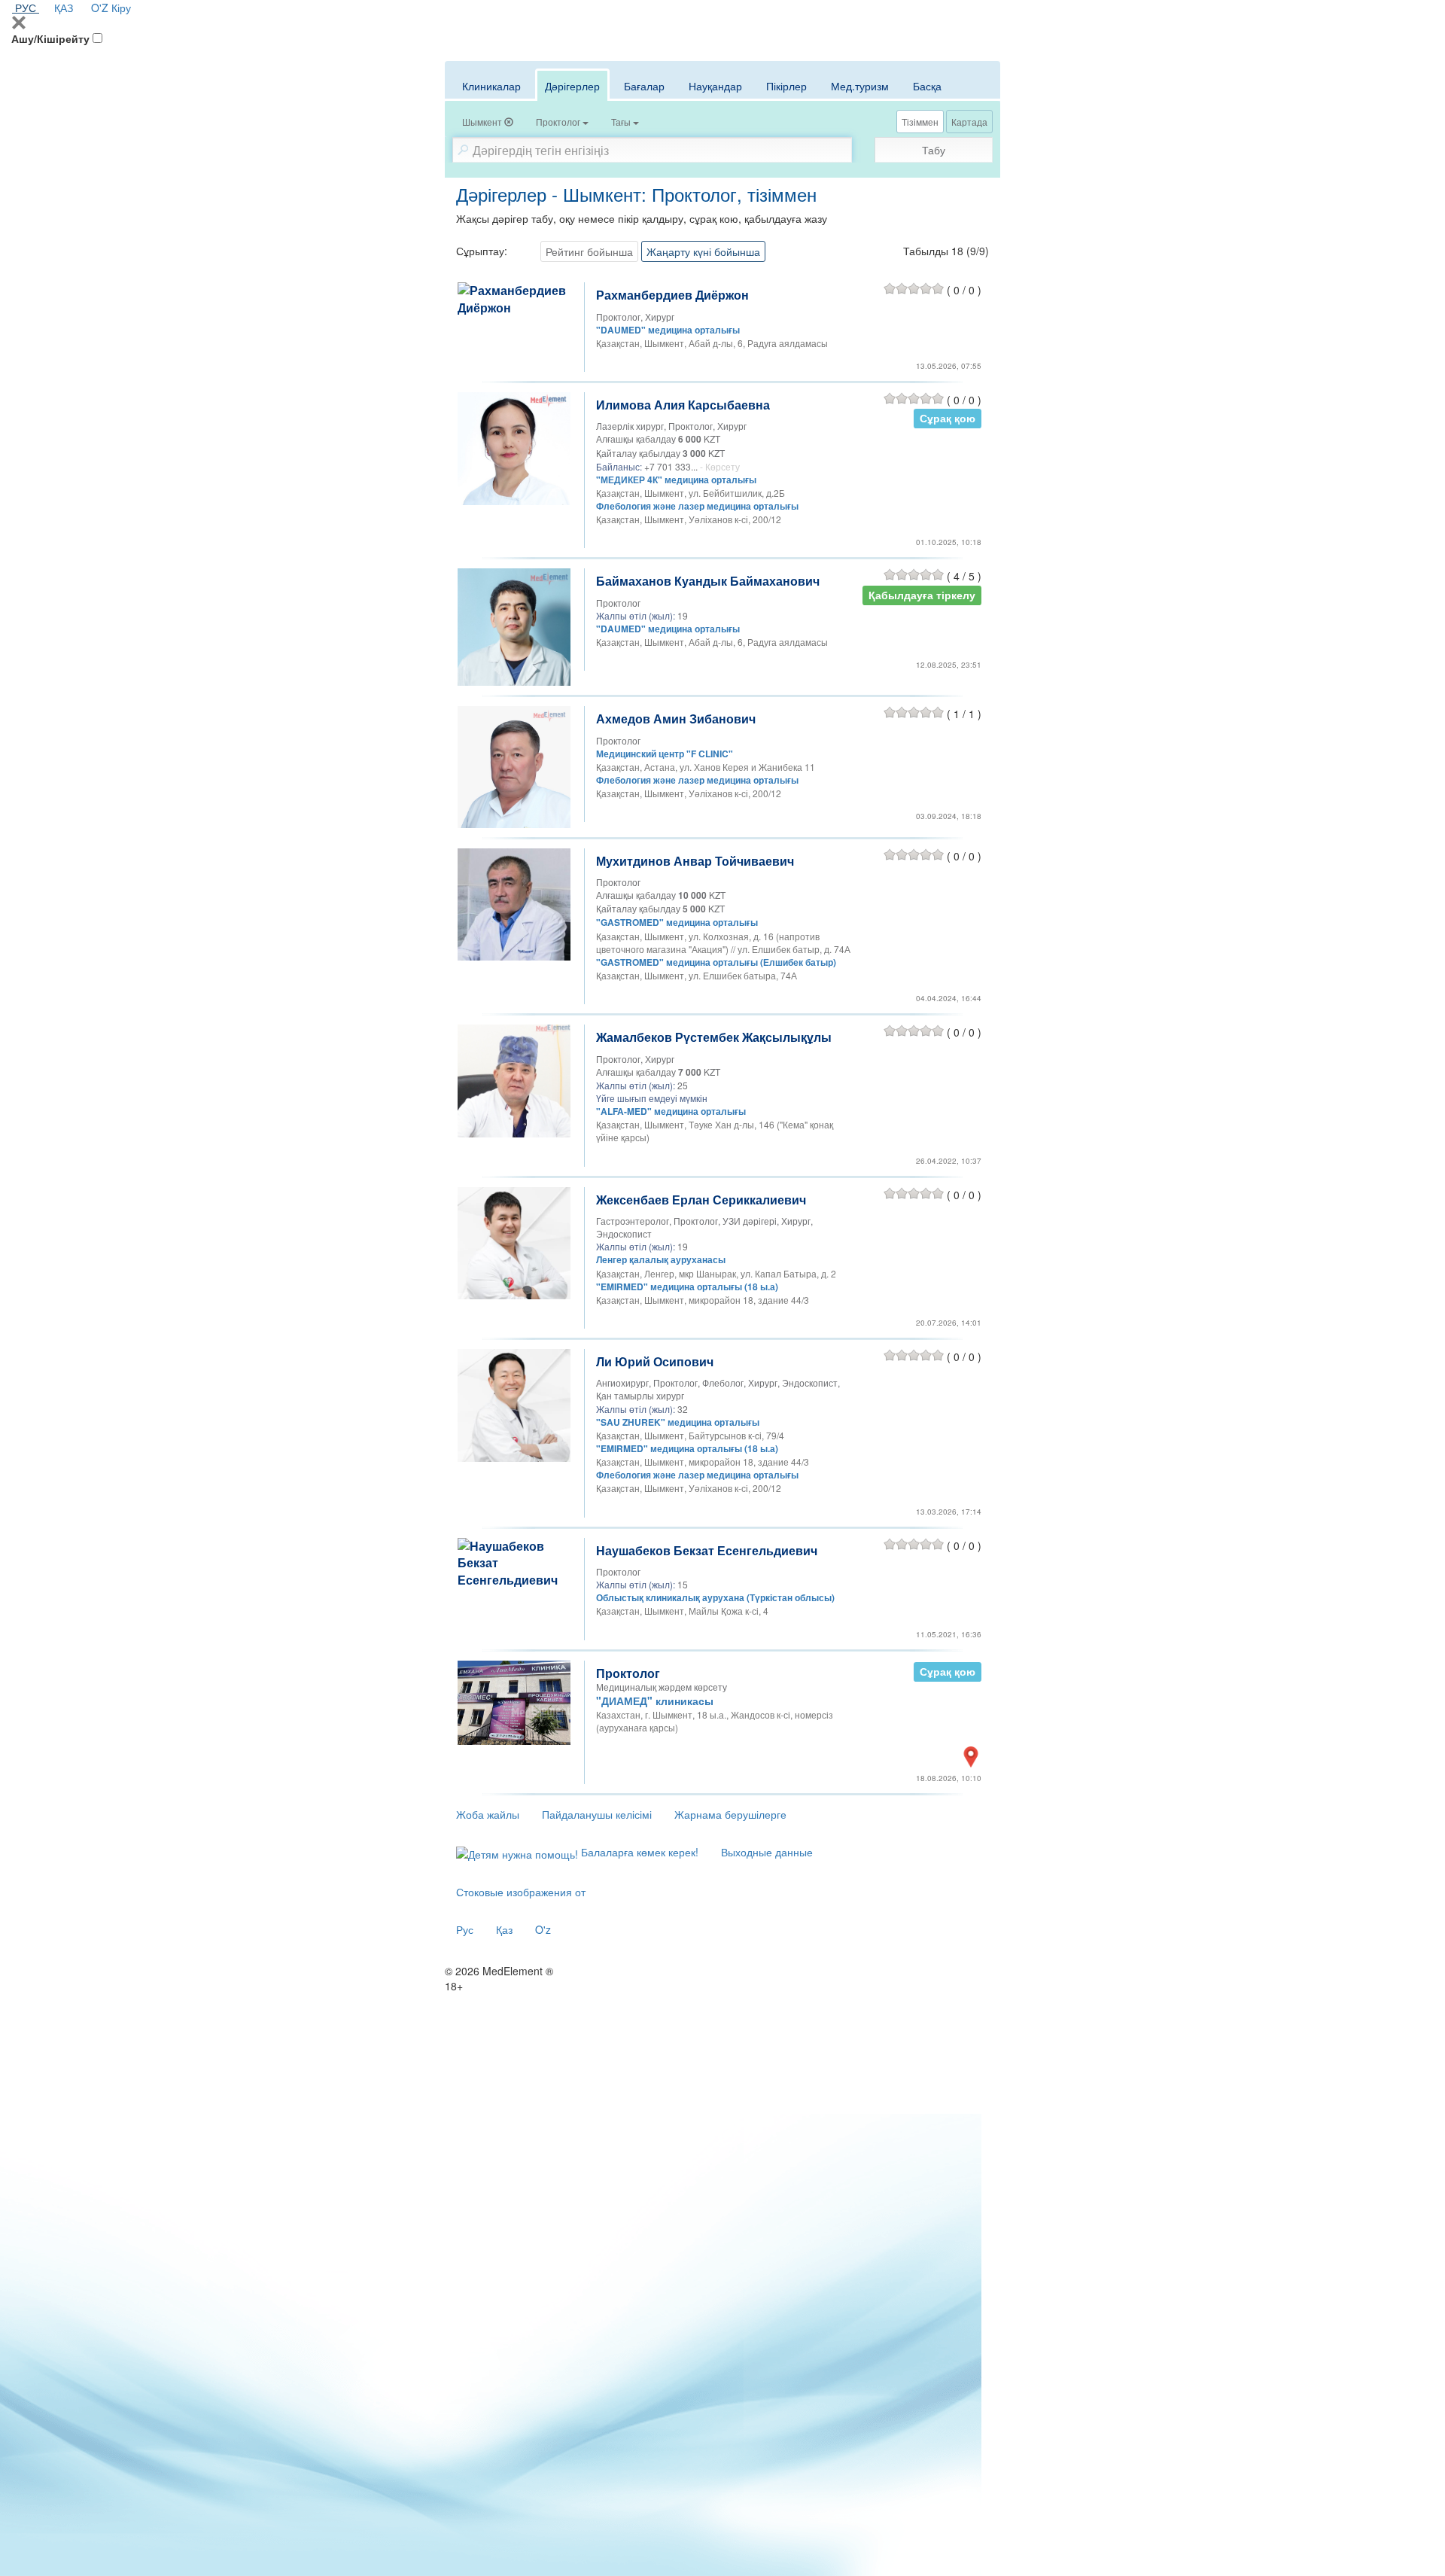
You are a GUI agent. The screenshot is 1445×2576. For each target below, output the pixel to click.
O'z (543, 1929)
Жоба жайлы (488, 1814)
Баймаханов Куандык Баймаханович (708, 581)
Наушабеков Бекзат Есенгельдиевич (707, 1550)
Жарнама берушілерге (730, 1814)
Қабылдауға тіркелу (922, 594)
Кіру (121, 8)
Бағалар (644, 86)
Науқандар (715, 86)
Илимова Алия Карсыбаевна (683, 405)
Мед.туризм (860, 86)
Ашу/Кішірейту (50, 38)
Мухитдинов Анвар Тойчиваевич (695, 861)
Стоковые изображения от (521, 1892)
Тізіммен (920, 122)
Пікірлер (786, 86)
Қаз (504, 1929)
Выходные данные (767, 1852)
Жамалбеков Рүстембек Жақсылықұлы (714, 1037)
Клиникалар (491, 86)
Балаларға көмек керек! (638, 1852)
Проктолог (628, 1673)
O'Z (100, 8)
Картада (969, 122)
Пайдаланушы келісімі (597, 1814)
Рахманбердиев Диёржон (672, 295)
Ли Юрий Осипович (655, 1361)
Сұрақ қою (948, 418)
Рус (465, 1929)
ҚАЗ (64, 8)
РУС (26, 8)
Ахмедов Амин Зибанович (676, 719)
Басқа (927, 86)
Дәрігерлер (572, 86)
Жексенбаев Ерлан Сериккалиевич (701, 1200)
